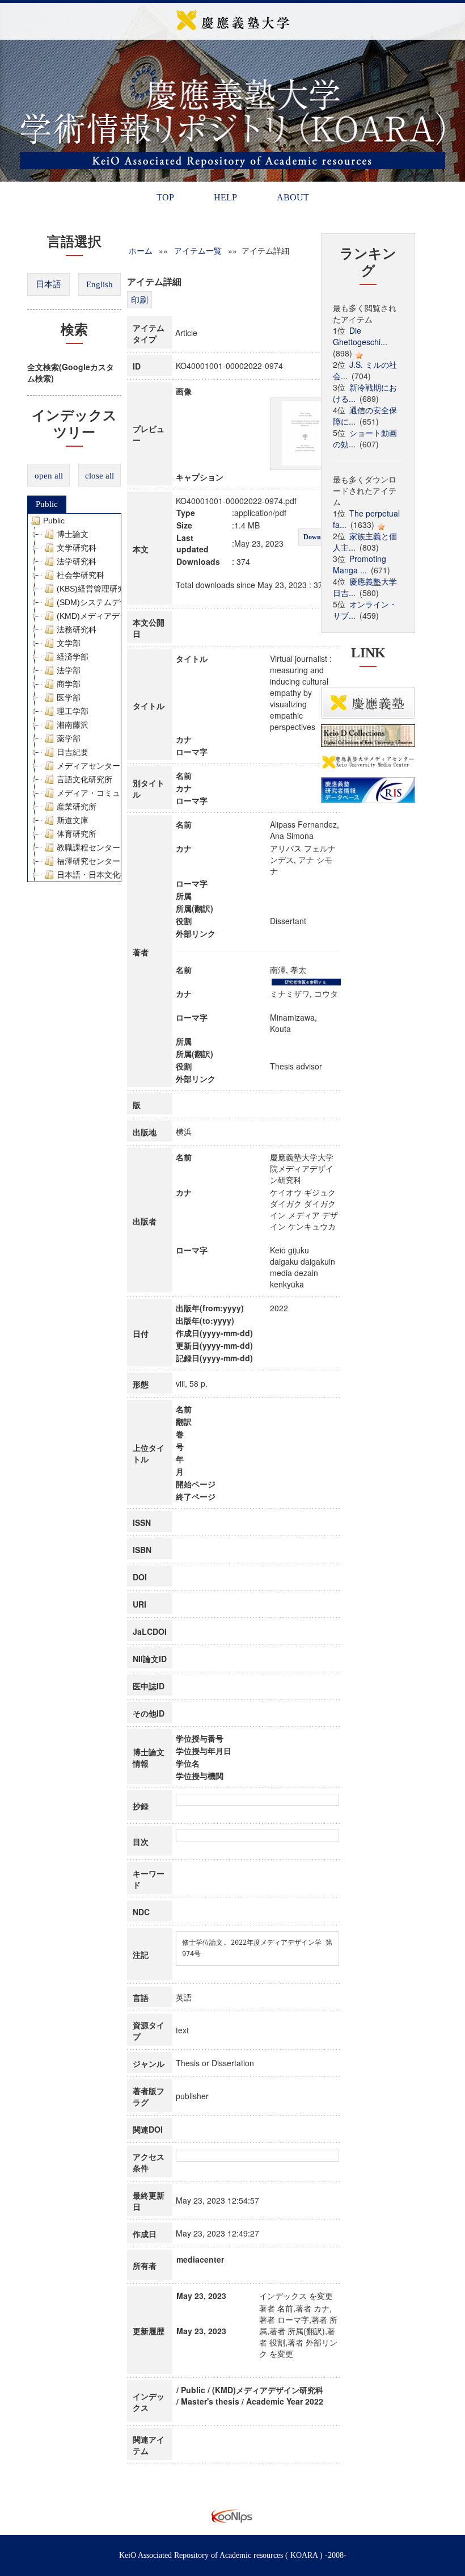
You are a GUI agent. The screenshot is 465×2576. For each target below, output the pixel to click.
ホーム (141, 250)
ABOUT (293, 197)
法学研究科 (77, 561)
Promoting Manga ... (360, 564)
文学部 (69, 643)
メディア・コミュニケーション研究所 (124, 793)
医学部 (69, 698)
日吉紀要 (73, 752)
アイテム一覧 (198, 250)
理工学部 (73, 711)
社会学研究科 (81, 575)
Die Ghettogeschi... (360, 336)
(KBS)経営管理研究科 (95, 589)
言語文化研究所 (84, 779)
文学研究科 (77, 548)
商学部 (69, 684)
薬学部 (69, 739)
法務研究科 (77, 630)
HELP (225, 197)
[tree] (74, 698)
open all (49, 476)
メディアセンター (88, 766)
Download (318, 537)
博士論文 (73, 534)
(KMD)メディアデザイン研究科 (112, 616)
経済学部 (73, 657)
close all (100, 476)
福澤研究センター (88, 861)
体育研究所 (77, 834)
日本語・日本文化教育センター (112, 875)
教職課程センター (88, 848)
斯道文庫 (73, 820)
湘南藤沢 (73, 725)
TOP (165, 197)
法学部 (69, 670)
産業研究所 (77, 807)
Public (47, 504)
